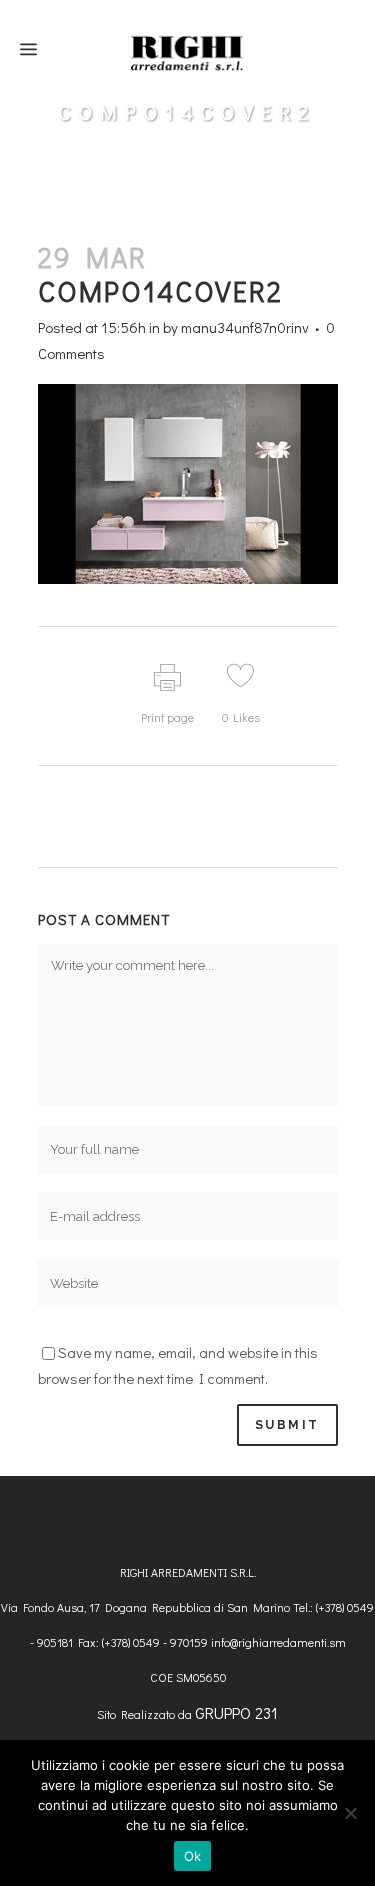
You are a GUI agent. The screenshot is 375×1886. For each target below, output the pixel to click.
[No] (350, 1813)
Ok (193, 1856)
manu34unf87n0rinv (245, 327)
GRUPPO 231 (236, 1712)
